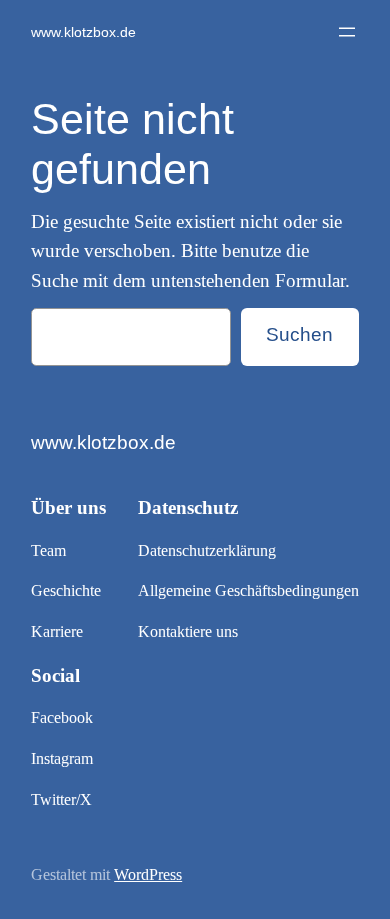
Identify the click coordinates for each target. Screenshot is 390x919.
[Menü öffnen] (347, 32)
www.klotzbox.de (83, 32)
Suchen (299, 334)
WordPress (148, 874)
